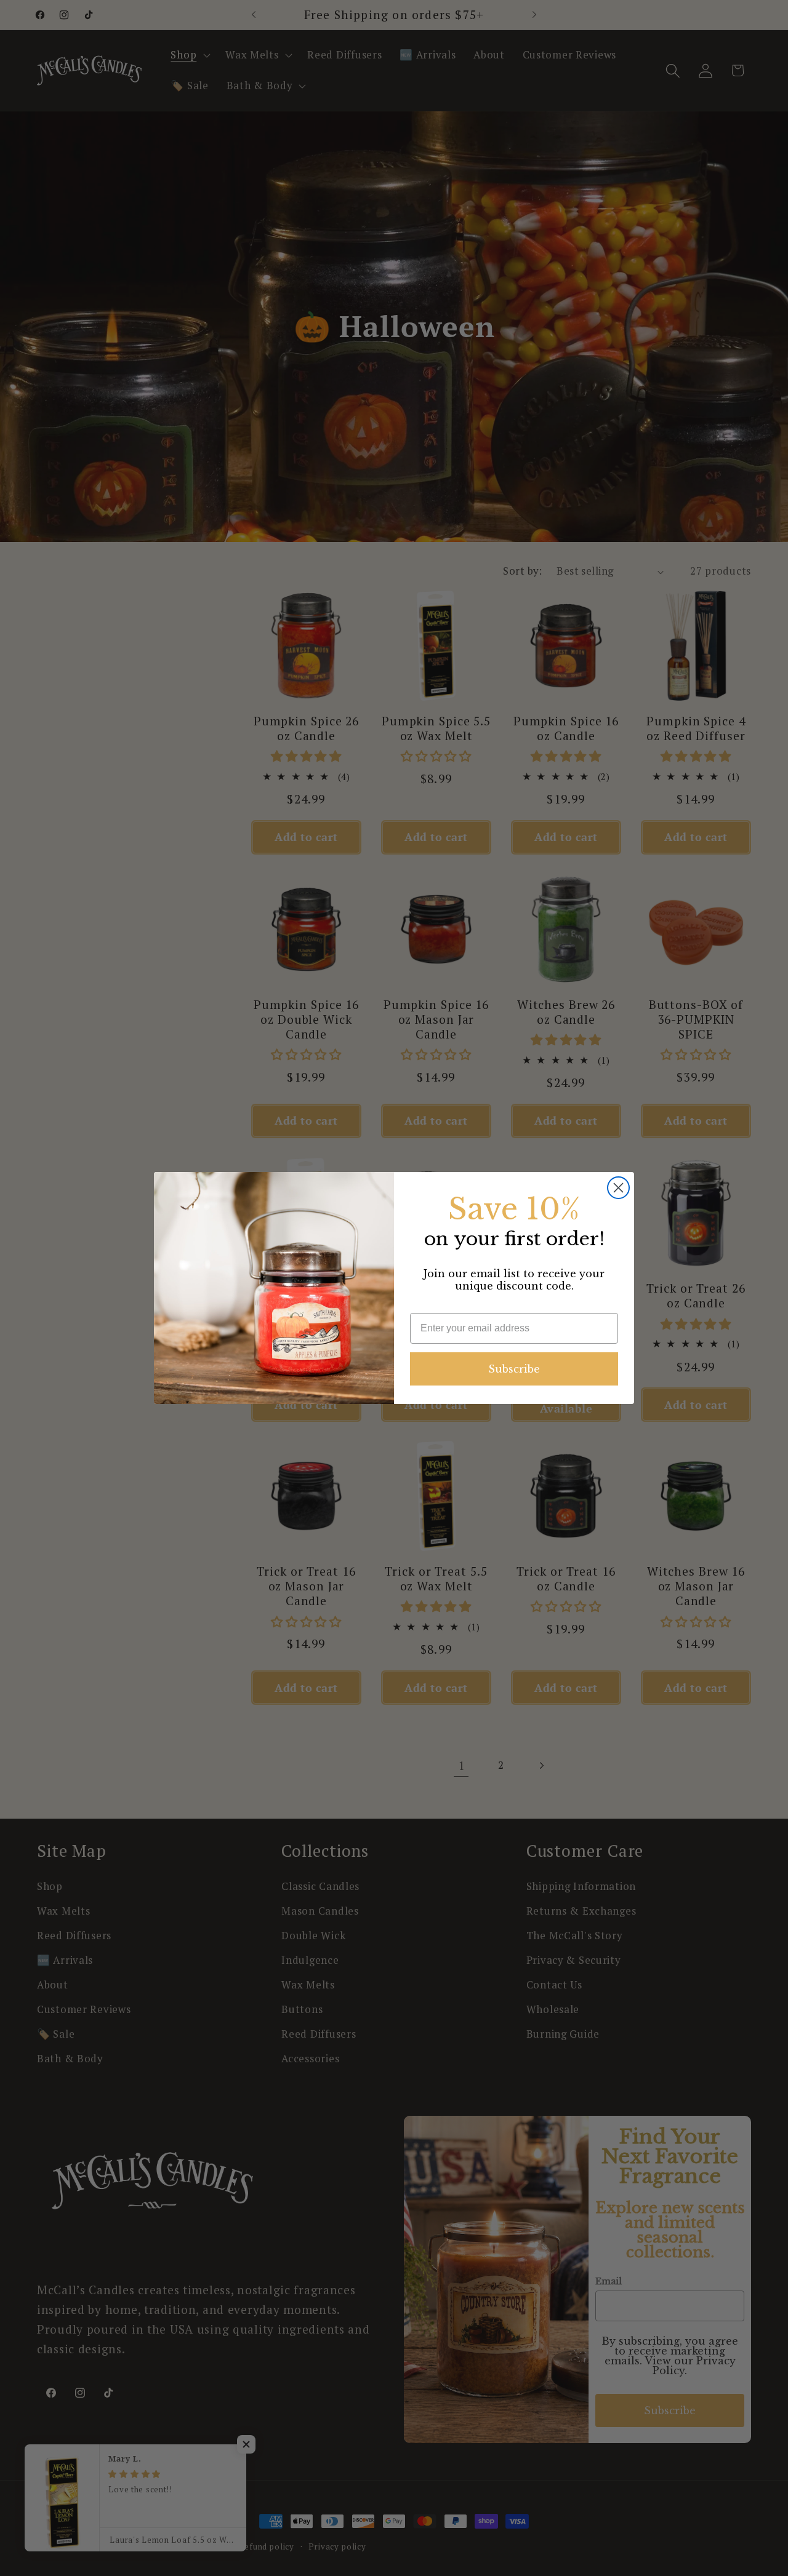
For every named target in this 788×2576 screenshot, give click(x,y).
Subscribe (514, 1369)
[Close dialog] (618, 1188)
